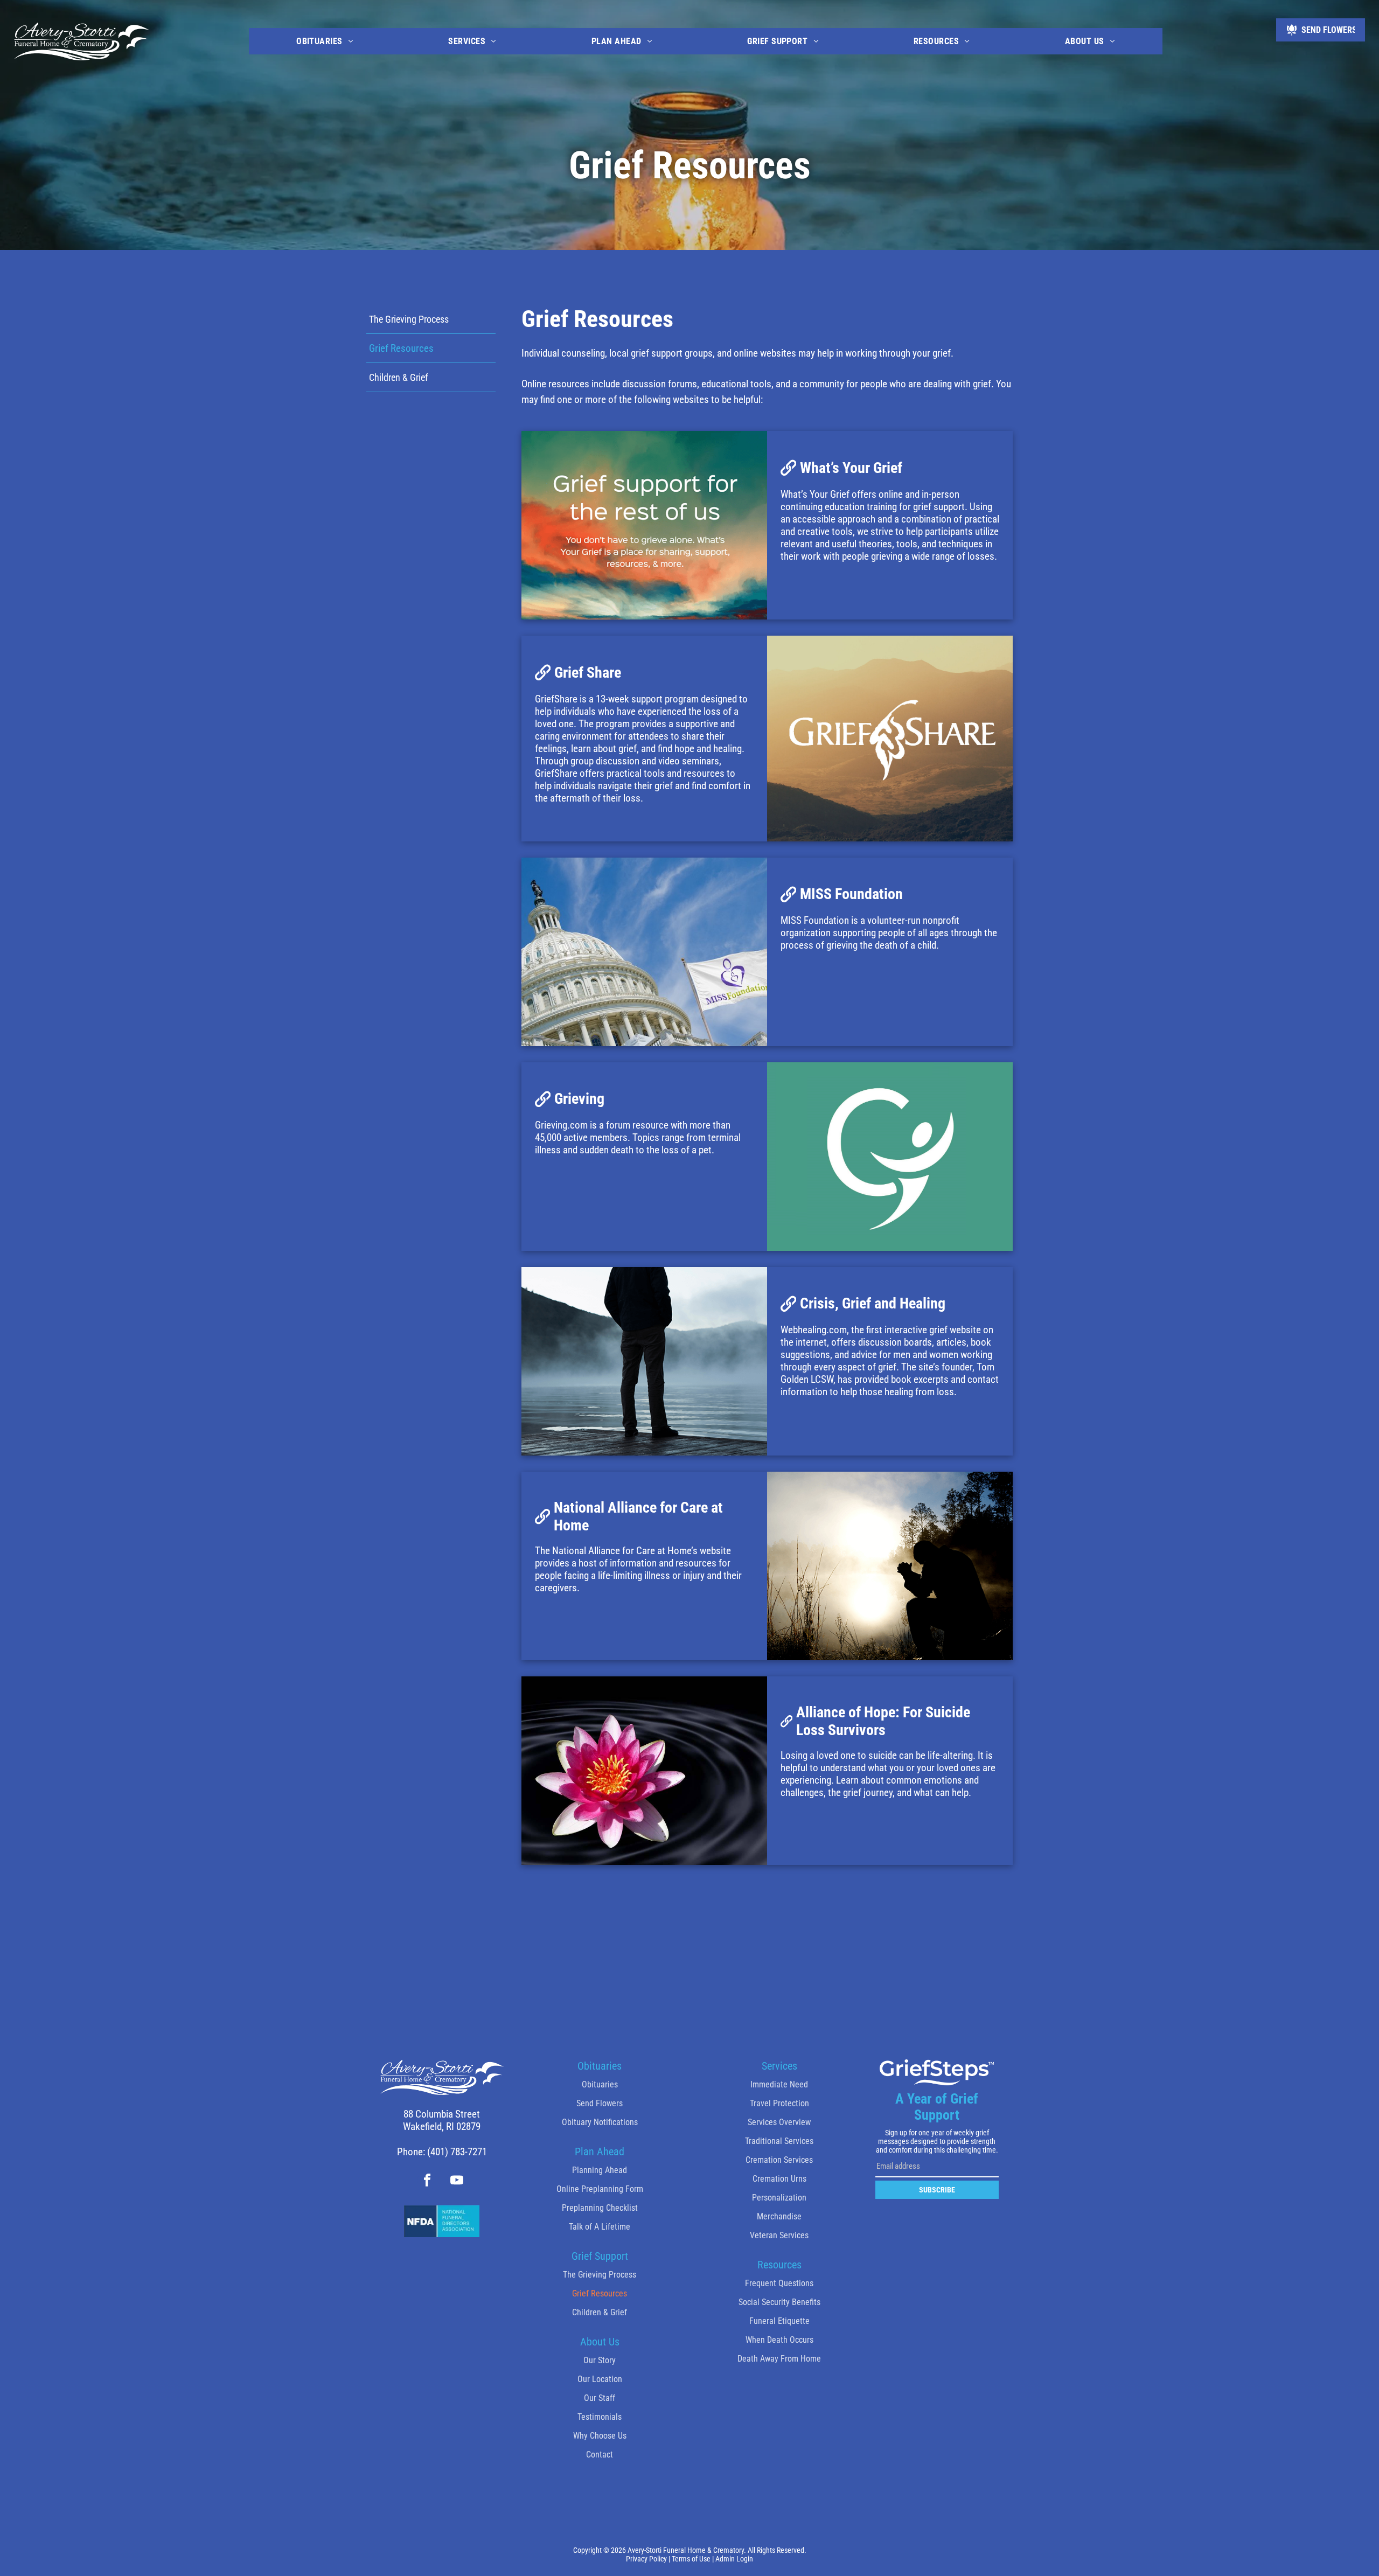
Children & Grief (600, 2312)
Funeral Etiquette (779, 2321)
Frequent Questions (779, 2283)
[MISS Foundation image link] (644, 952)
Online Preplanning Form (600, 2189)
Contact (600, 2455)
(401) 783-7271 (457, 2152)
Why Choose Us (600, 2436)
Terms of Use (691, 2559)
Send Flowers (600, 2103)
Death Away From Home (779, 2359)
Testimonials (600, 2417)
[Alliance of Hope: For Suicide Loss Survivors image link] (644, 1771)
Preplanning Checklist (600, 2208)
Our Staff (600, 2398)
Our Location (600, 2379)
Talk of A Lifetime (600, 2227)
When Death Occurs (779, 2340)
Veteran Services (779, 2235)
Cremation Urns (779, 2179)
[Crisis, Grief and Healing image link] (644, 1361)
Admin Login (734, 2559)
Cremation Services (779, 2160)
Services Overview (779, 2122)
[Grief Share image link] (890, 738)
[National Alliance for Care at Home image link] (890, 1566)
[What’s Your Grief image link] (644, 525)
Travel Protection (779, 2103)
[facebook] (427, 2182)
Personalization (779, 2198)
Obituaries (600, 2084)
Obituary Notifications (600, 2122)
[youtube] (457, 2182)
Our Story (600, 2360)
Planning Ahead (600, 2170)
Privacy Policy (646, 2559)
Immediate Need (779, 2084)
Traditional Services (779, 2141)
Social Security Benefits (779, 2302)
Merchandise (779, 2216)
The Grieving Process (600, 2275)
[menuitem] (325, 41)
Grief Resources (600, 2293)
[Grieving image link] (890, 1157)
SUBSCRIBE (937, 2190)
